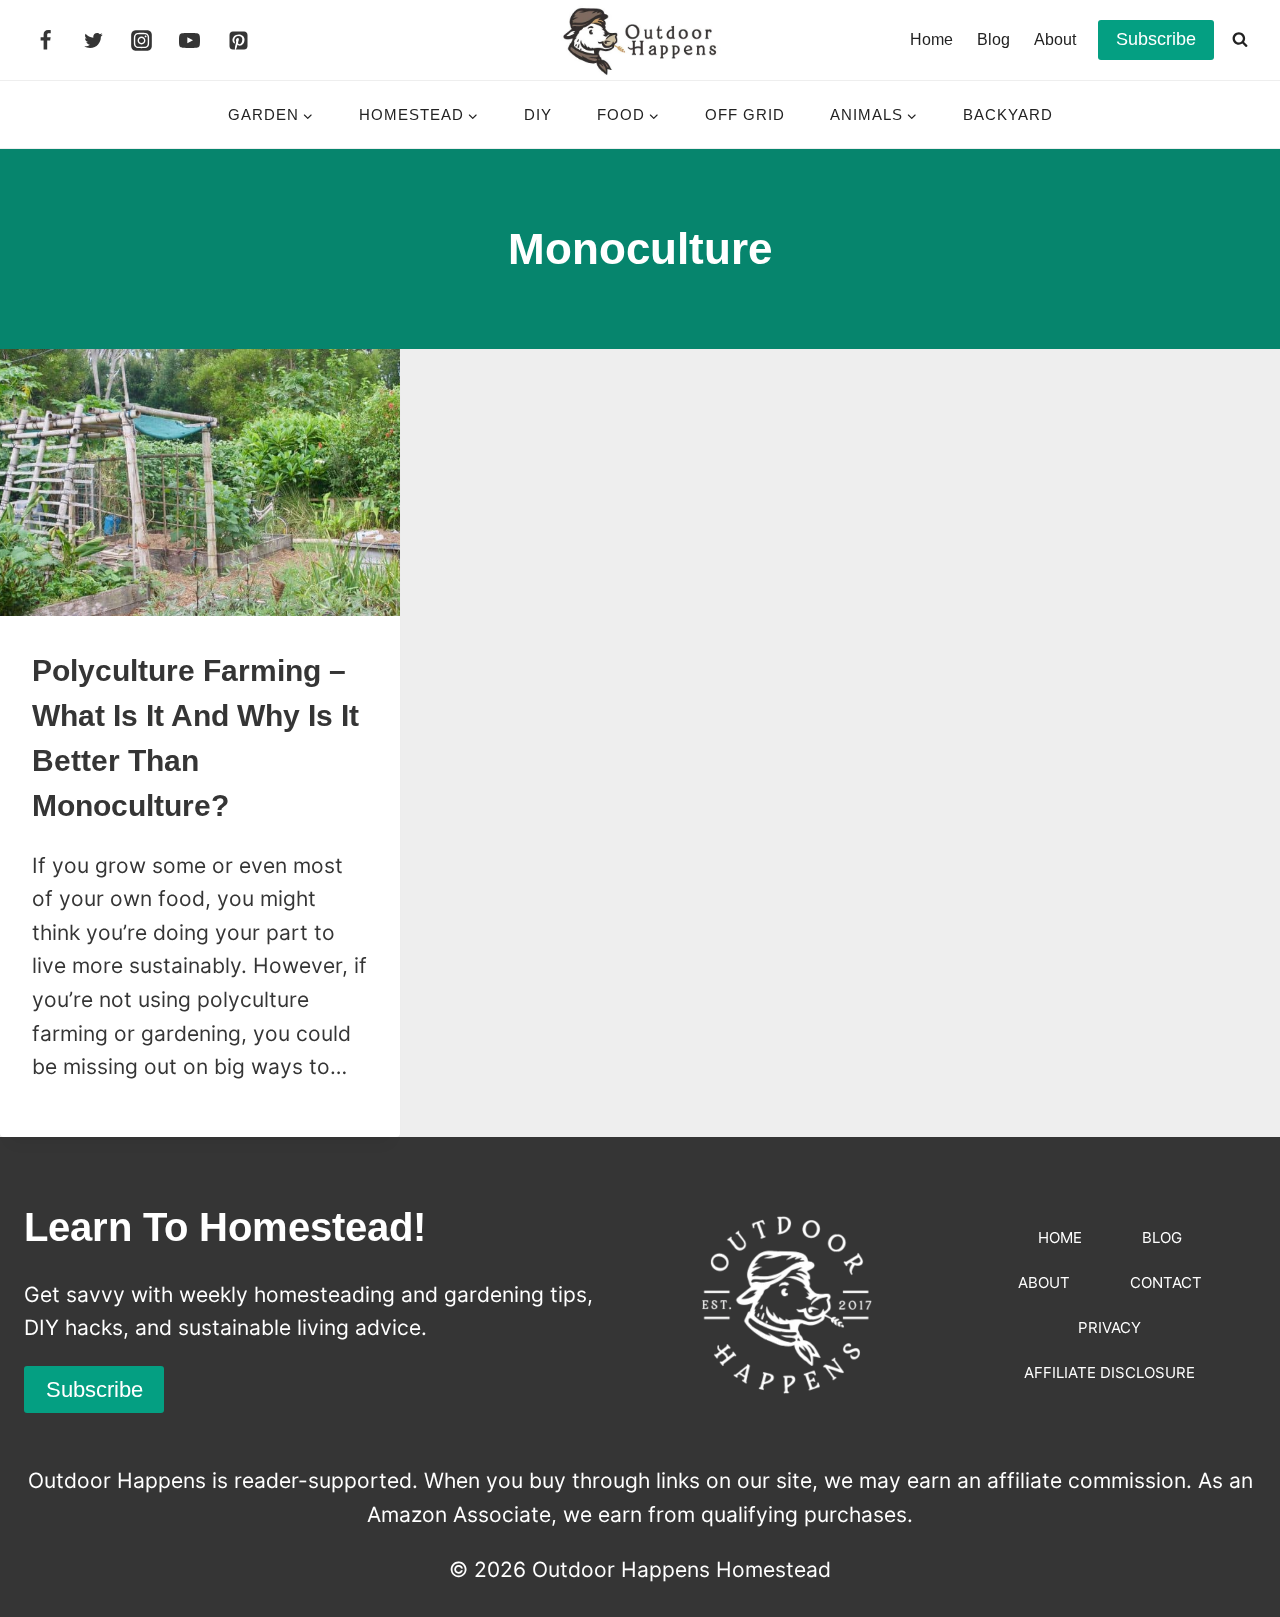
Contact (1166, 1282)
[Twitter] (93, 40)
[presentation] (200, 482)
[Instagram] (142, 40)
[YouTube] (190, 40)
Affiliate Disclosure (1109, 1372)
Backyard (1008, 114)
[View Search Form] (1240, 40)
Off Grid (745, 114)
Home (931, 39)
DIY (538, 114)
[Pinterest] (238, 40)
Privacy (1109, 1327)
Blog (993, 39)
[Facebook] (45, 40)
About (1055, 39)
